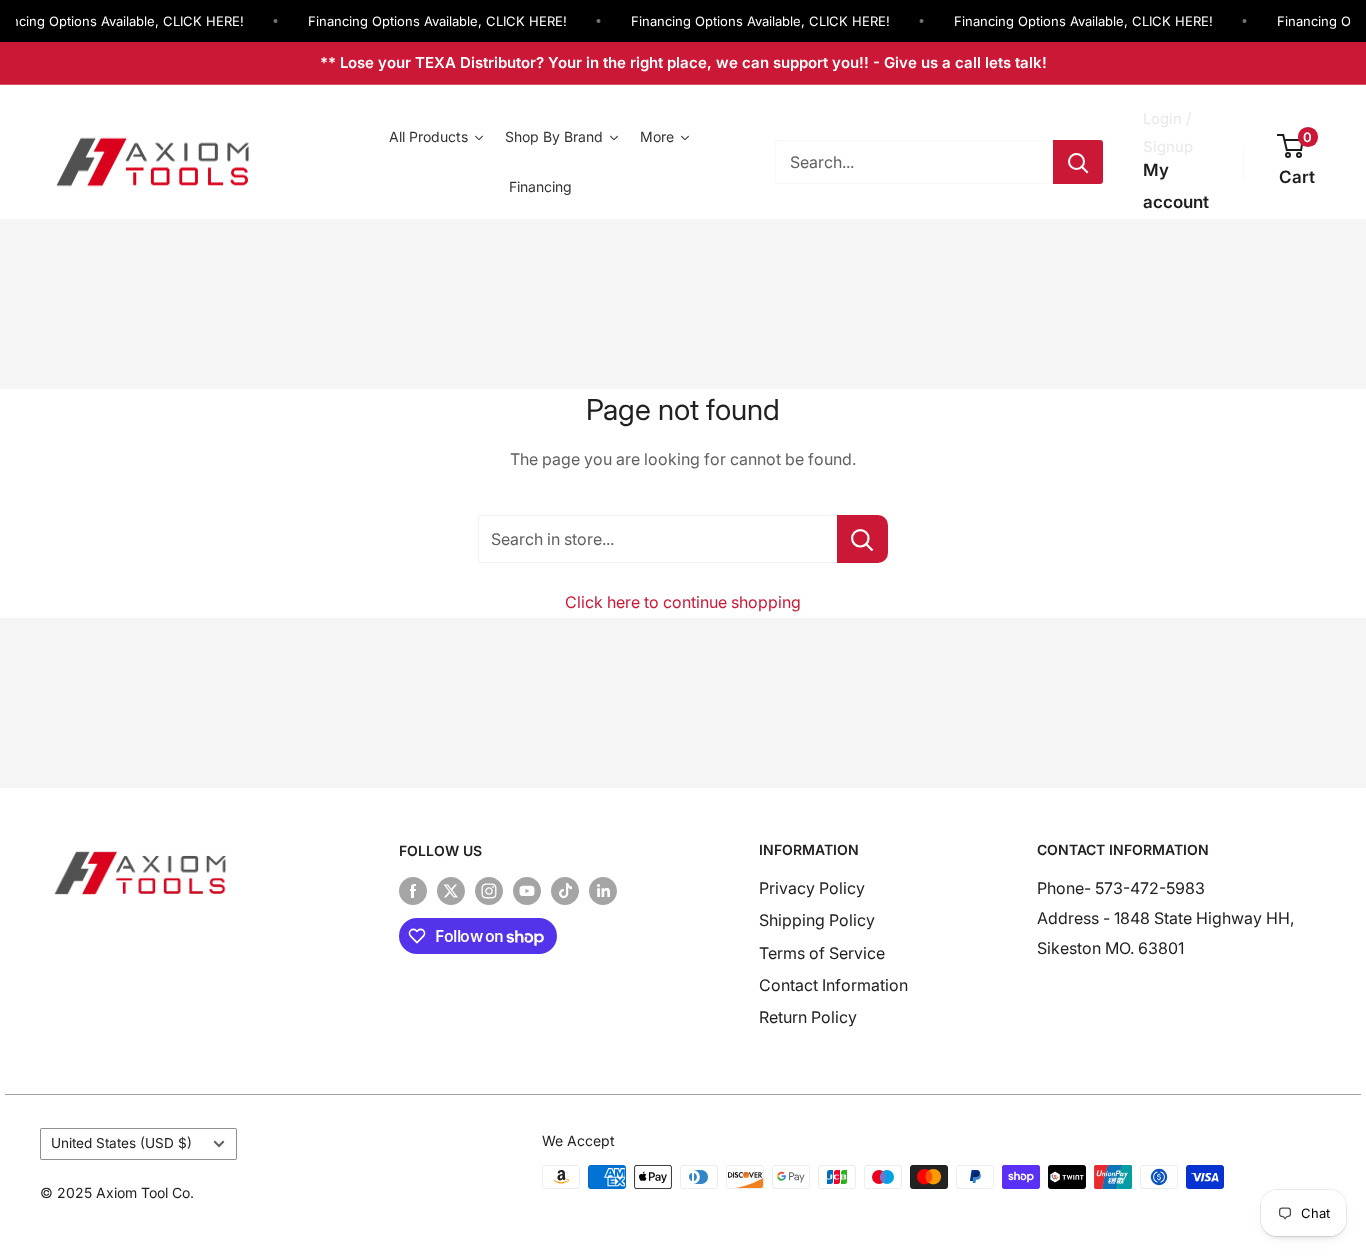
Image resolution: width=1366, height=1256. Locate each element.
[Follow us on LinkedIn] (603, 891)
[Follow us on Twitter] (451, 891)
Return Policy (808, 1017)
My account (1176, 186)
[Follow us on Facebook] (413, 891)
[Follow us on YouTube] (527, 891)
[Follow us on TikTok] (565, 891)
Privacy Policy (812, 888)
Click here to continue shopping (683, 602)
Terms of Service (822, 953)
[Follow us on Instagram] (489, 891)
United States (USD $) (121, 1143)
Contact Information (833, 985)
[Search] (1078, 162)
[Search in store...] (862, 539)
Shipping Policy (817, 920)
